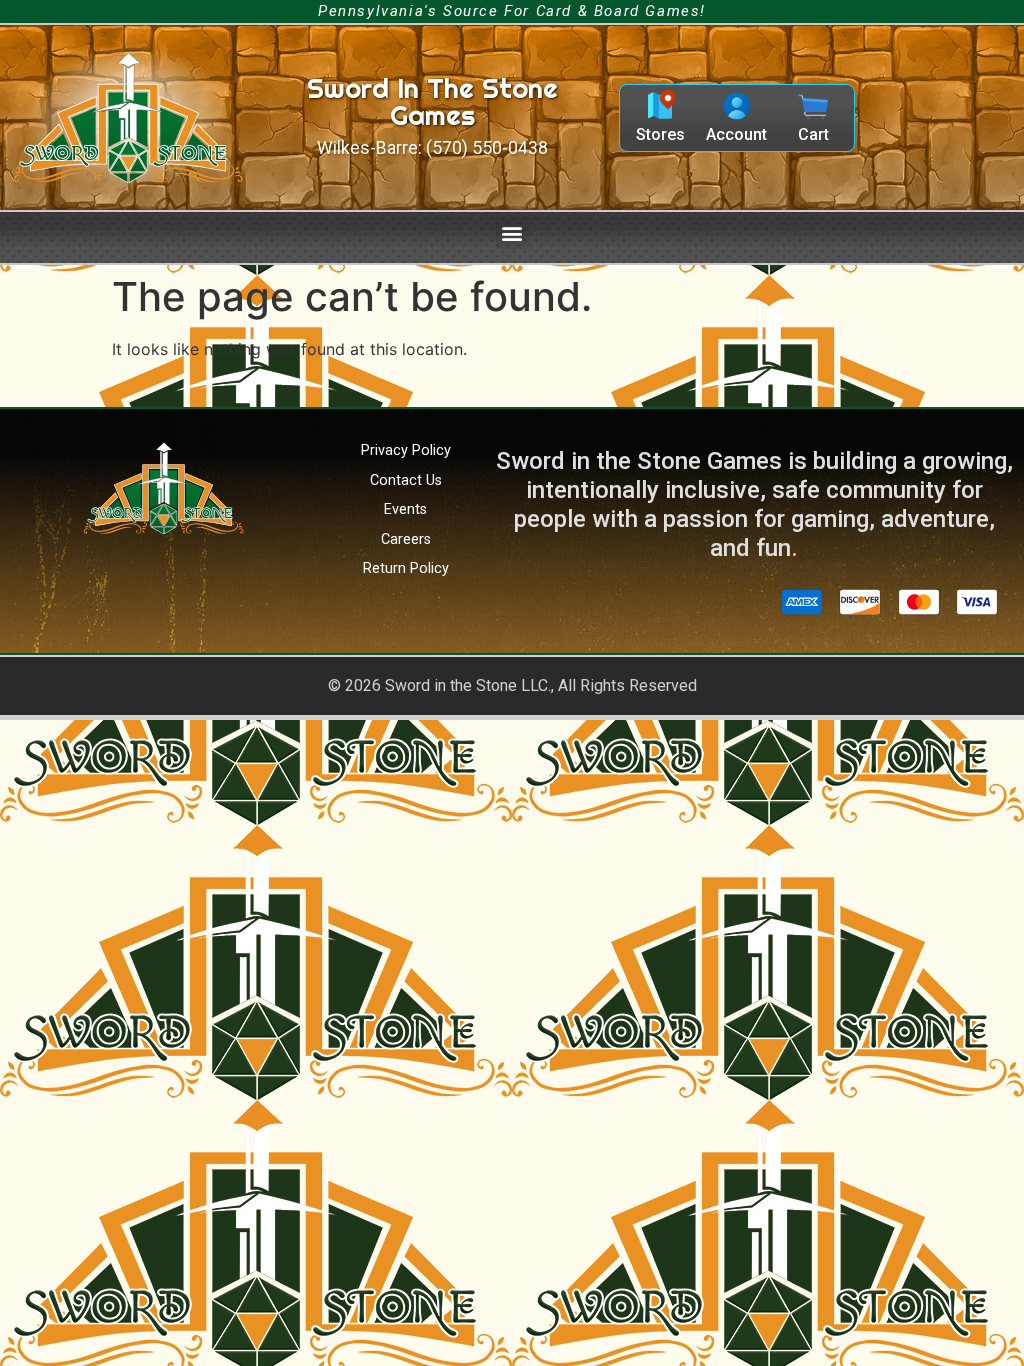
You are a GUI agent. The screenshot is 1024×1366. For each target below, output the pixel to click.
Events (405, 509)
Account (736, 134)
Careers (406, 539)
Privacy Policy (406, 450)
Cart (813, 134)
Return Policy (406, 568)
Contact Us (406, 480)
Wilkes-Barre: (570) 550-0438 (432, 148)
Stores (660, 134)
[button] (512, 232)
